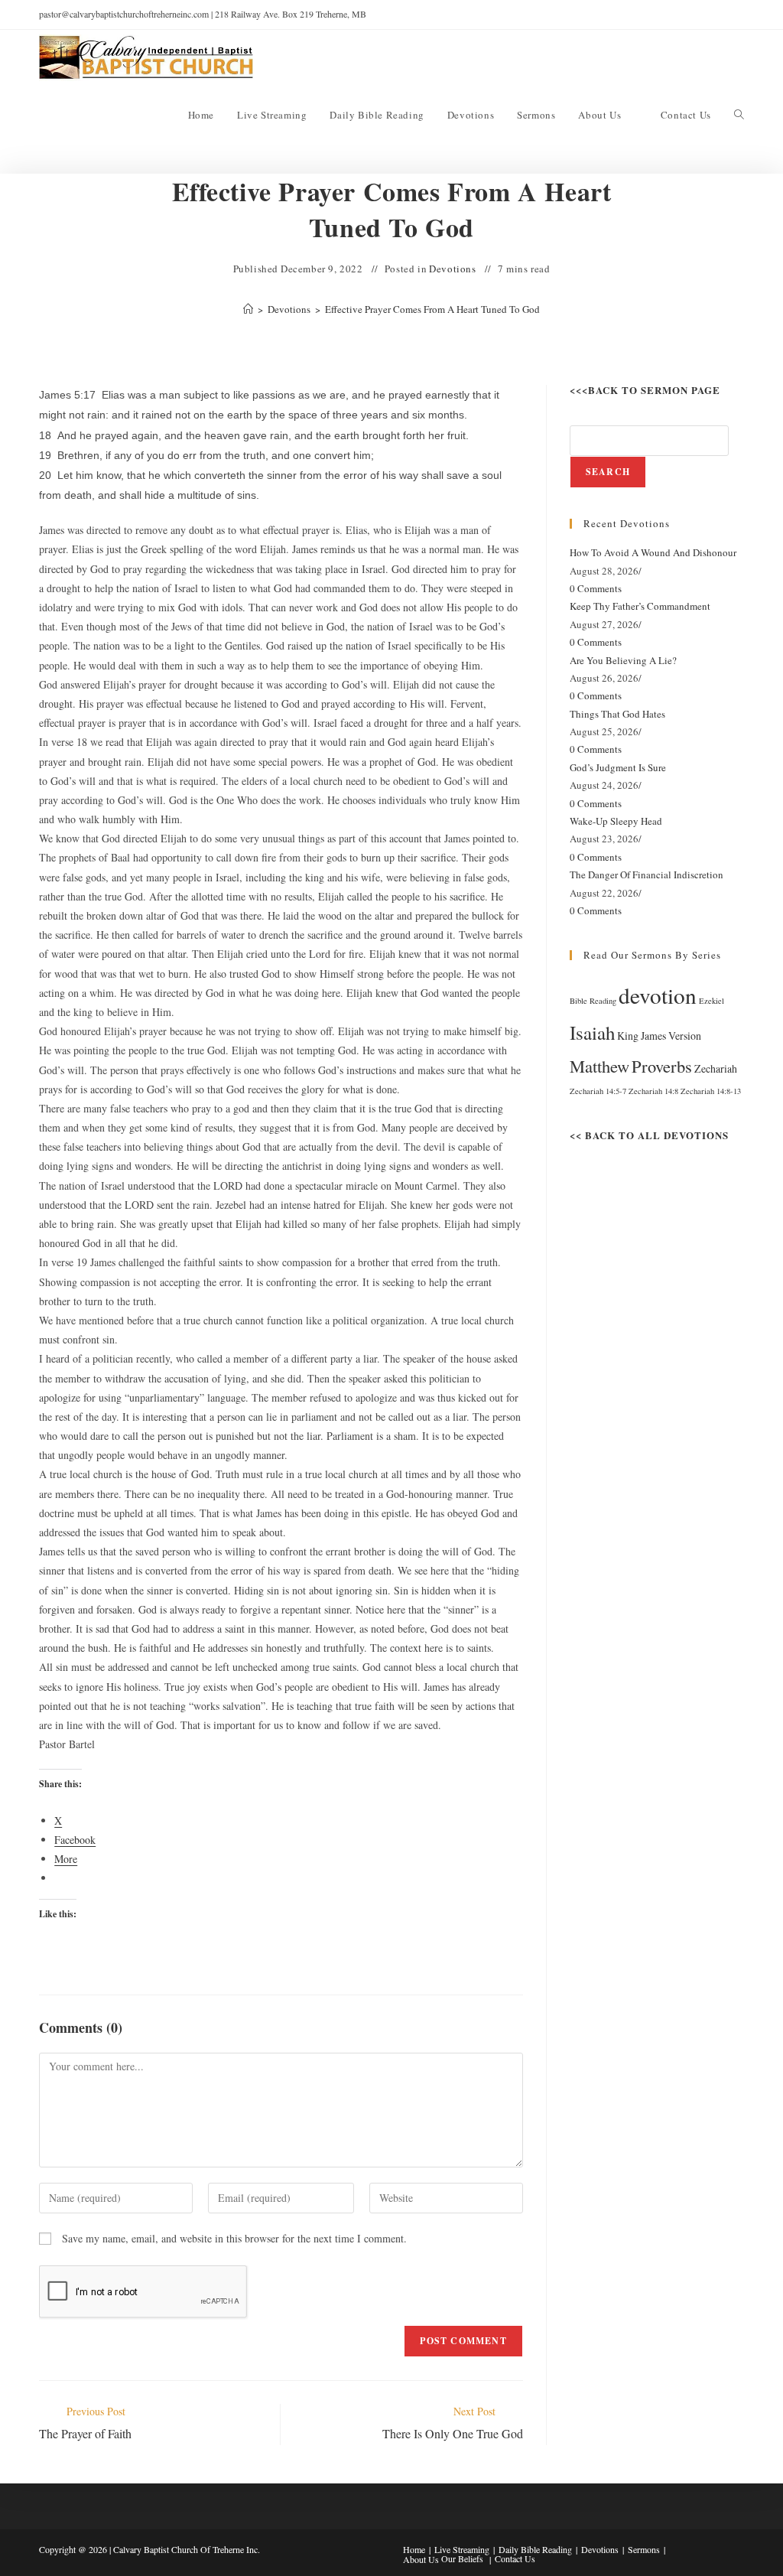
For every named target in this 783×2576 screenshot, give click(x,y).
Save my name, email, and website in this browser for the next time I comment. (234, 2238)
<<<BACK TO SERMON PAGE (645, 390)
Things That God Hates (617, 714)
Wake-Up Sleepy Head (616, 821)
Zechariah (716, 1068)
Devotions (452, 269)
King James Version (659, 1036)
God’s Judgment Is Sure (618, 767)
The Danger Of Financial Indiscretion (647, 874)
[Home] (248, 309)
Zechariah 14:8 (653, 1091)
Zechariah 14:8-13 (711, 1091)
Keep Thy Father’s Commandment (640, 606)
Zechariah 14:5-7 (598, 1091)
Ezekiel (712, 1001)
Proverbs (662, 1066)
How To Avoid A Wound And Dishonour (653, 552)
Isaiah (592, 1032)
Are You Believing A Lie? (623, 660)
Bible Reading (593, 1001)
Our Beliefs (462, 2558)
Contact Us (515, 2558)
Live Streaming (462, 2549)
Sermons (644, 2549)
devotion (658, 995)
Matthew (599, 1066)
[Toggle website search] (739, 115)
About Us (421, 2559)
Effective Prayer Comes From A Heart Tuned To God (432, 309)
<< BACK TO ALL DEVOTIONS (649, 1135)
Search (608, 472)
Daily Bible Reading (535, 2549)
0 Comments (596, 588)
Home (414, 2549)
